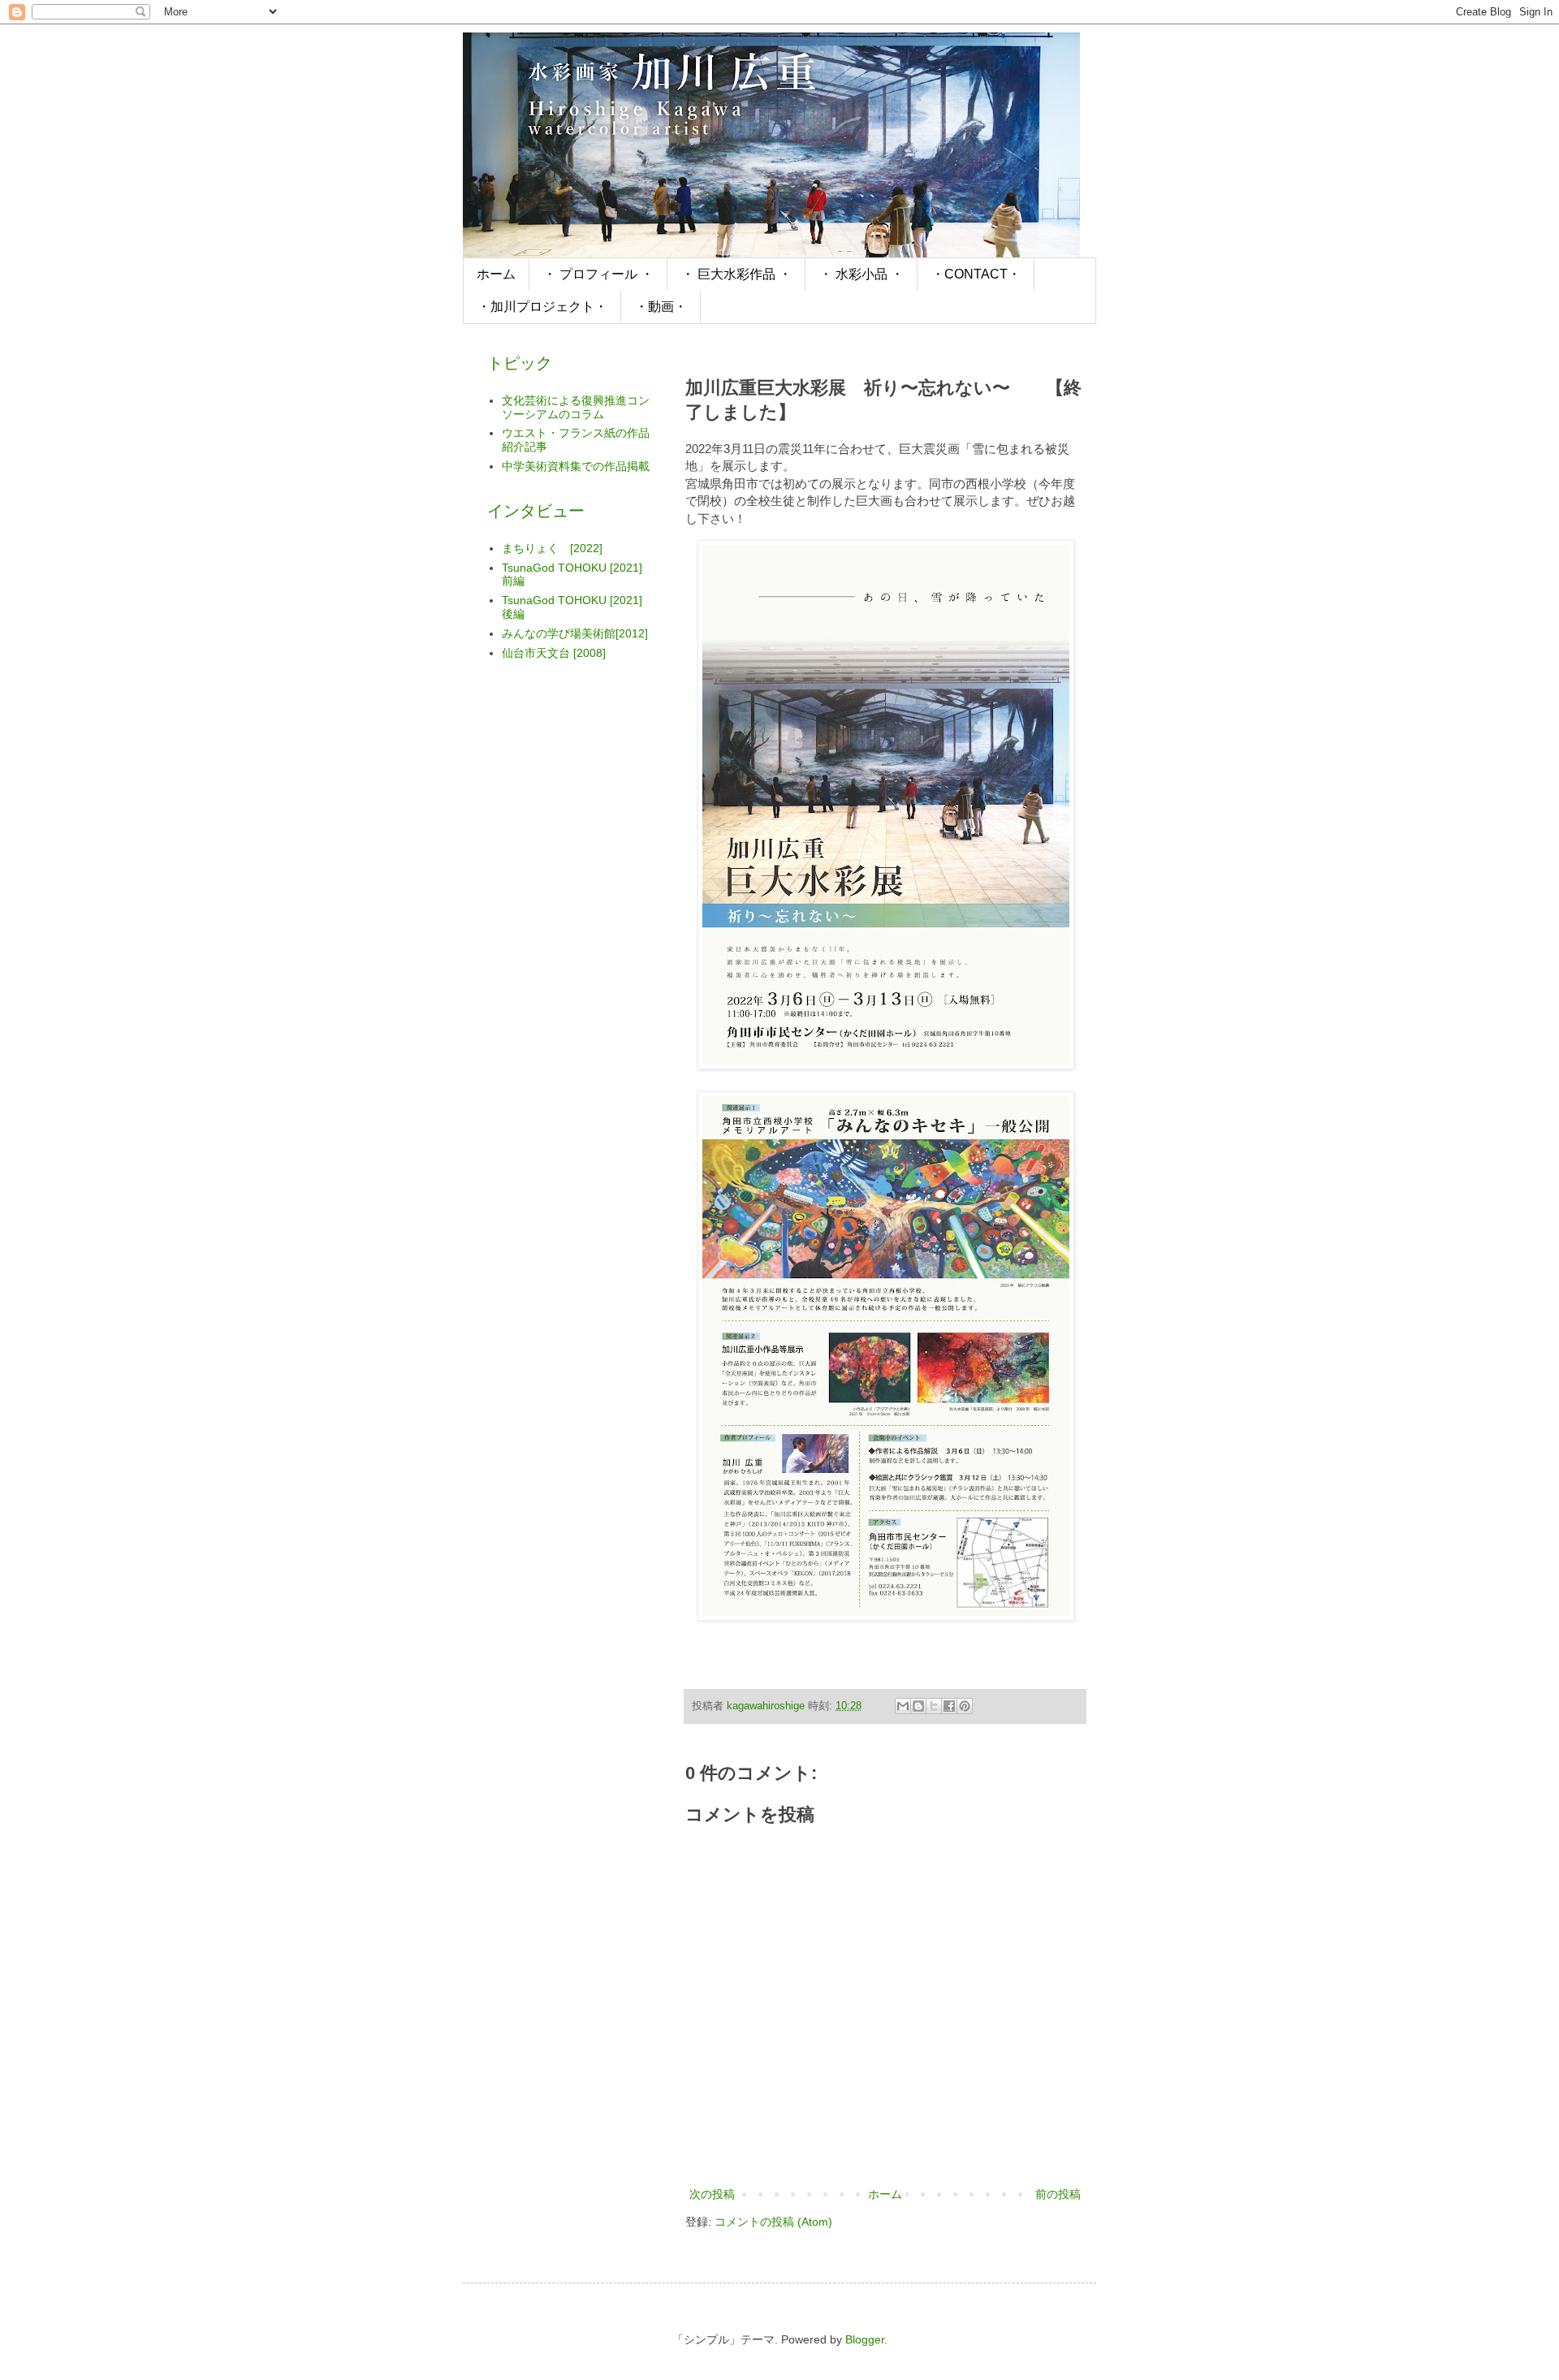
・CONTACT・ (976, 274)
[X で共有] (934, 1706)
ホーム (496, 274)
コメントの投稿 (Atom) (773, 2222)
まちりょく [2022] (552, 548)
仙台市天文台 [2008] (554, 653)
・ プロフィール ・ (598, 274)
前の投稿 (1058, 2194)
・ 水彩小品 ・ (862, 274)
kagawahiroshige (767, 1706)
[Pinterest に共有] (965, 1706)
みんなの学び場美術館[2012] (575, 633)
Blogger (865, 2339)
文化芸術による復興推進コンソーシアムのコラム (576, 407)
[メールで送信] (903, 1706)
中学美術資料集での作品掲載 (576, 466)
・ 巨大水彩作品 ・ (736, 274)
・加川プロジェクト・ (542, 307)
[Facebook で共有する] (949, 1706)
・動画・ (661, 307)
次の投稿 (712, 2194)
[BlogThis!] (918, 1706)
